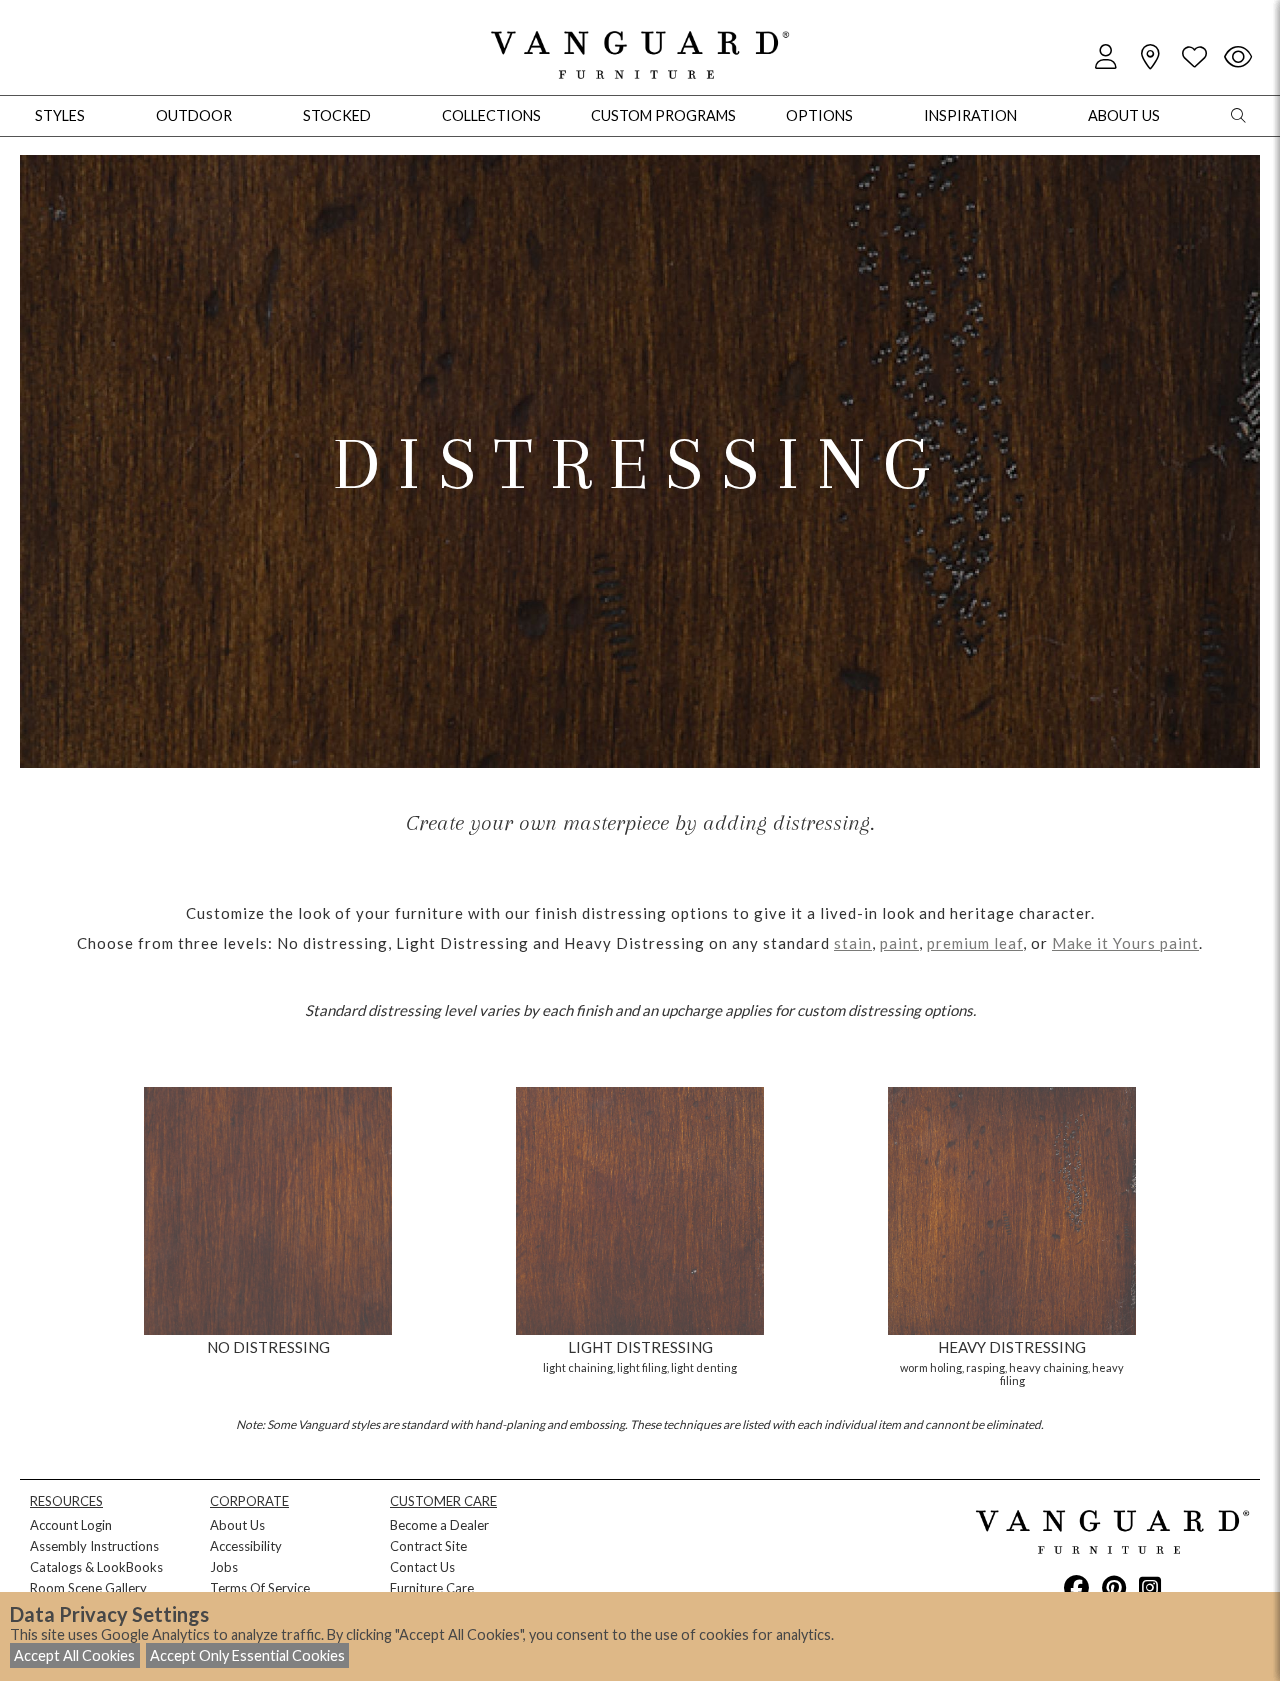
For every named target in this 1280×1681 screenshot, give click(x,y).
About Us (237, 1525)
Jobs (224, 1567)
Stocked (337, 115)
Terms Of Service (260, 1588)
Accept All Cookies (74, 1655)
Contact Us (422, 1567)
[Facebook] (1076, 1587)
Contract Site (428, 1546)
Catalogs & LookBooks (96, 1567)
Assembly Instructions (94, 1546)
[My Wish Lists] (1194, 57)
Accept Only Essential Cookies (247, 1655)
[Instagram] (1150, 1587)
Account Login (71, 1525)
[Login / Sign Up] (1106, 57)
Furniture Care (432, 1588)
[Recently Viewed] (1238, 57)
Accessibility (246, 1546)
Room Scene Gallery (88, 1588)
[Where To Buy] (1150, 57)
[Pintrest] (1114, 1587)
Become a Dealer (439, 1525)
